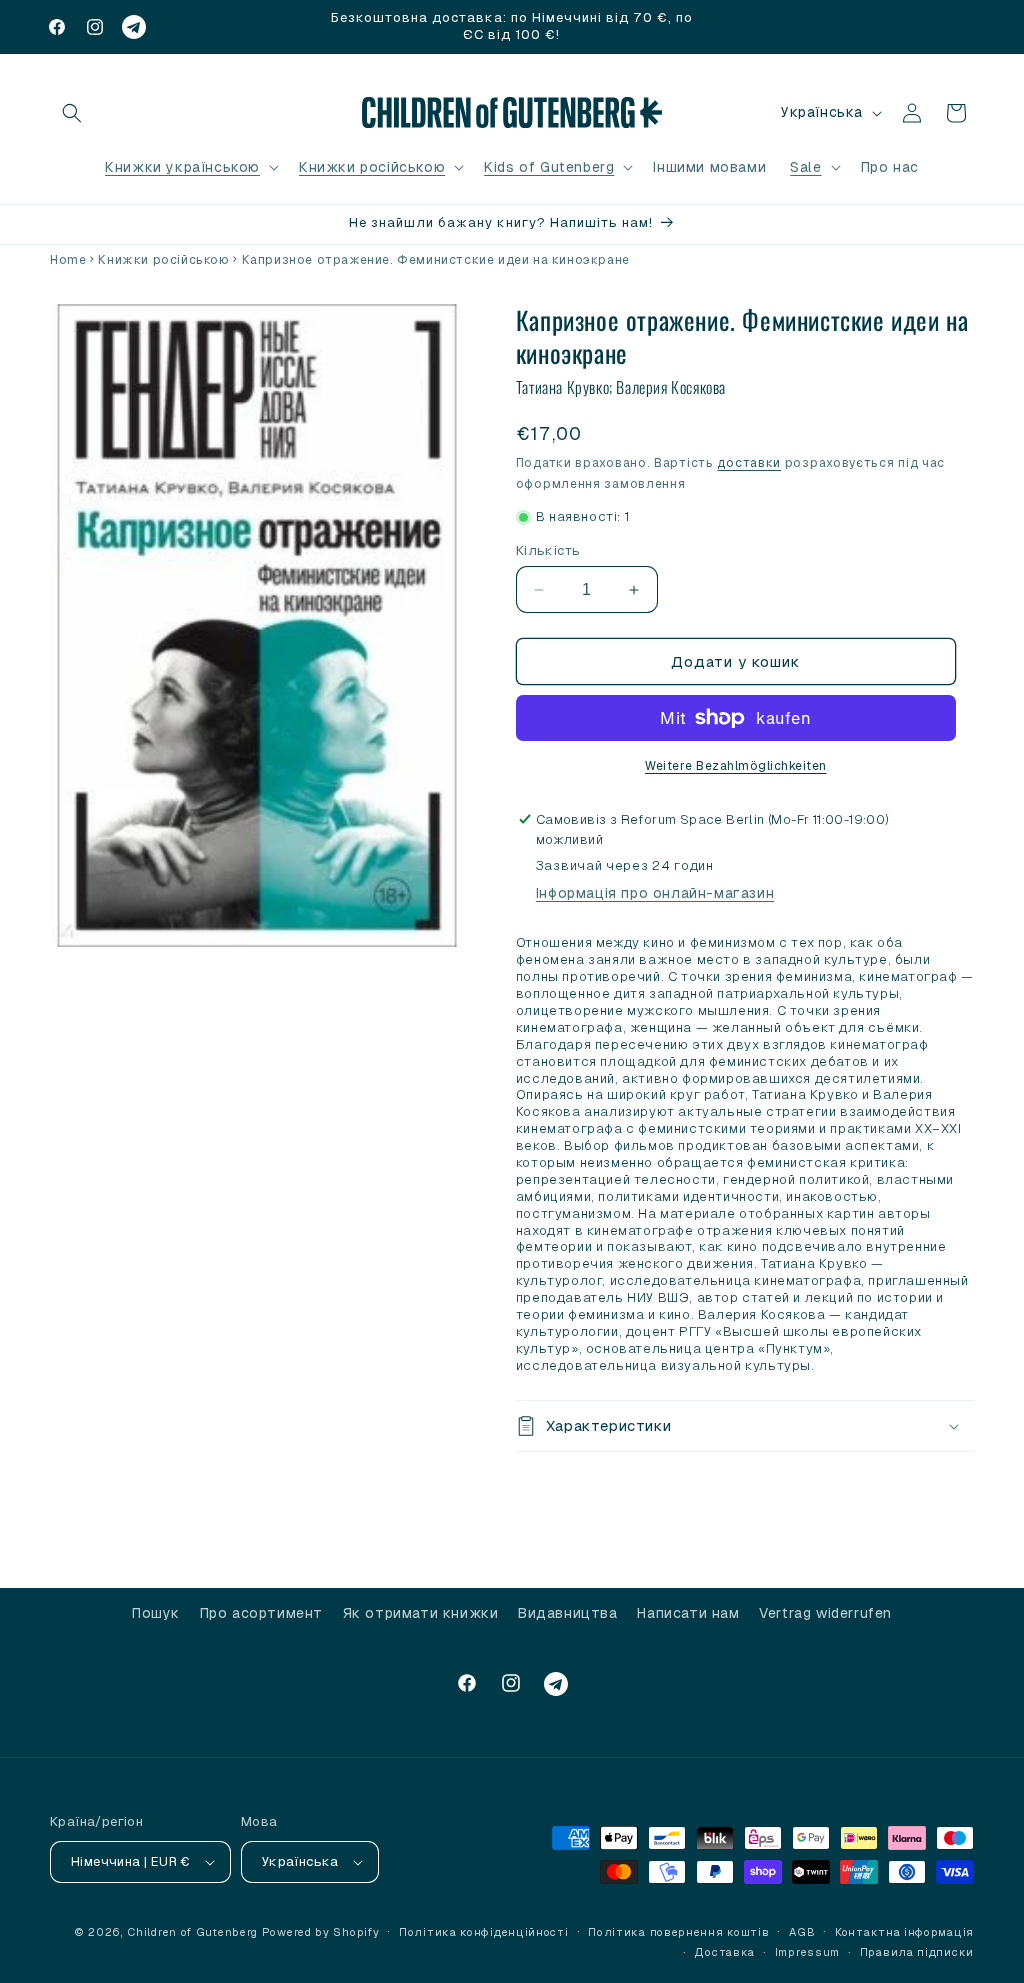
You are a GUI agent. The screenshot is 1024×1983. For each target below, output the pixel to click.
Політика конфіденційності (484, 1932)
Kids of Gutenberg (549, 167)
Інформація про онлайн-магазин (655, 893)
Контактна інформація (904, 1932)
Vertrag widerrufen (825, 1613)
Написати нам (688, 1613)
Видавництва (568, 1613)
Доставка (724, 1952)
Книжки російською (372, 167)
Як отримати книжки (421, 1613)
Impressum (807, 1952)
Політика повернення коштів (678, 1932)
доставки (749, 463)
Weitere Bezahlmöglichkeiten (736, 766)
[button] (72, 113)
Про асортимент (261, 1613)
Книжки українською (182, 167)
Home (68, 260)
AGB (802, 1932)
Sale (805, 167)
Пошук (156, 1613)
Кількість (548, 550)
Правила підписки (917, 1952)
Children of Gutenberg (192, 1932)
